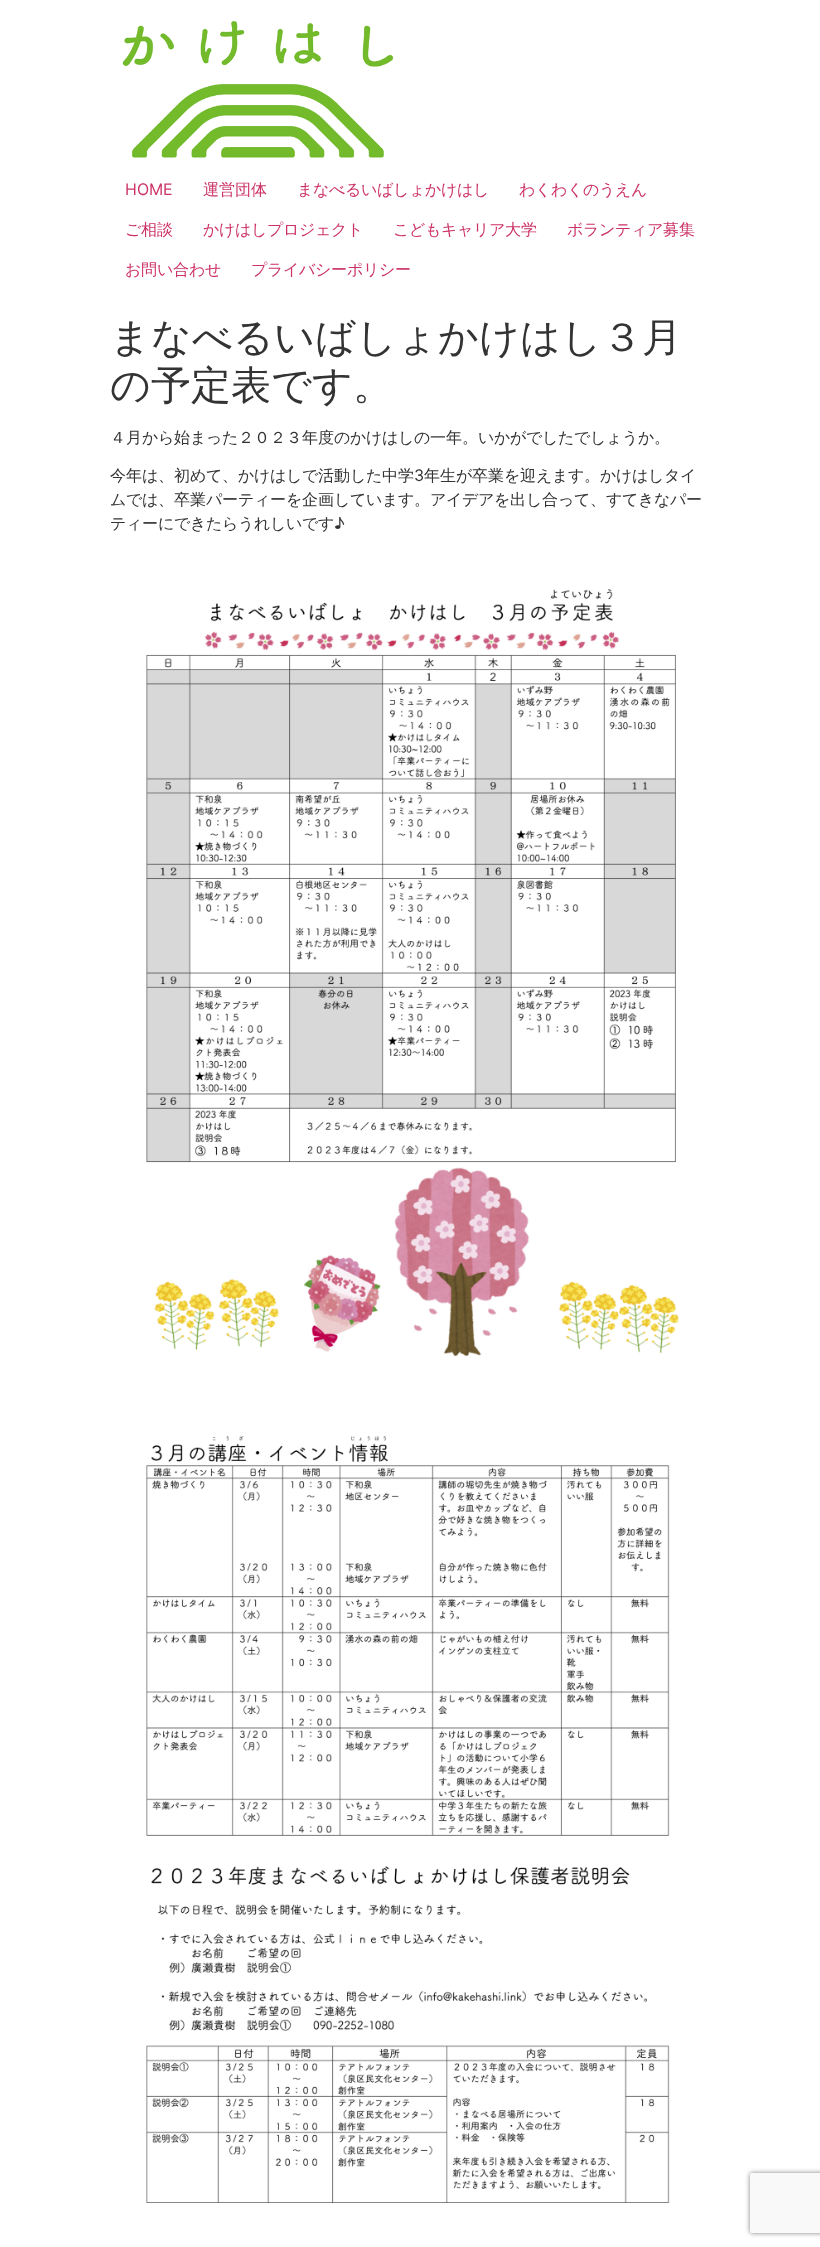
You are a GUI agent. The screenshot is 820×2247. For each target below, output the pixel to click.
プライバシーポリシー (331, 269)
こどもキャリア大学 (465, 229)
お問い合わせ (173, 269)
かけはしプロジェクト (283, 229)
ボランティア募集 (631, 229)
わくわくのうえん (583, 189)
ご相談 (149, 229)
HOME (149, 189)
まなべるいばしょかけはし (393, 189)
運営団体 (235, 189)
